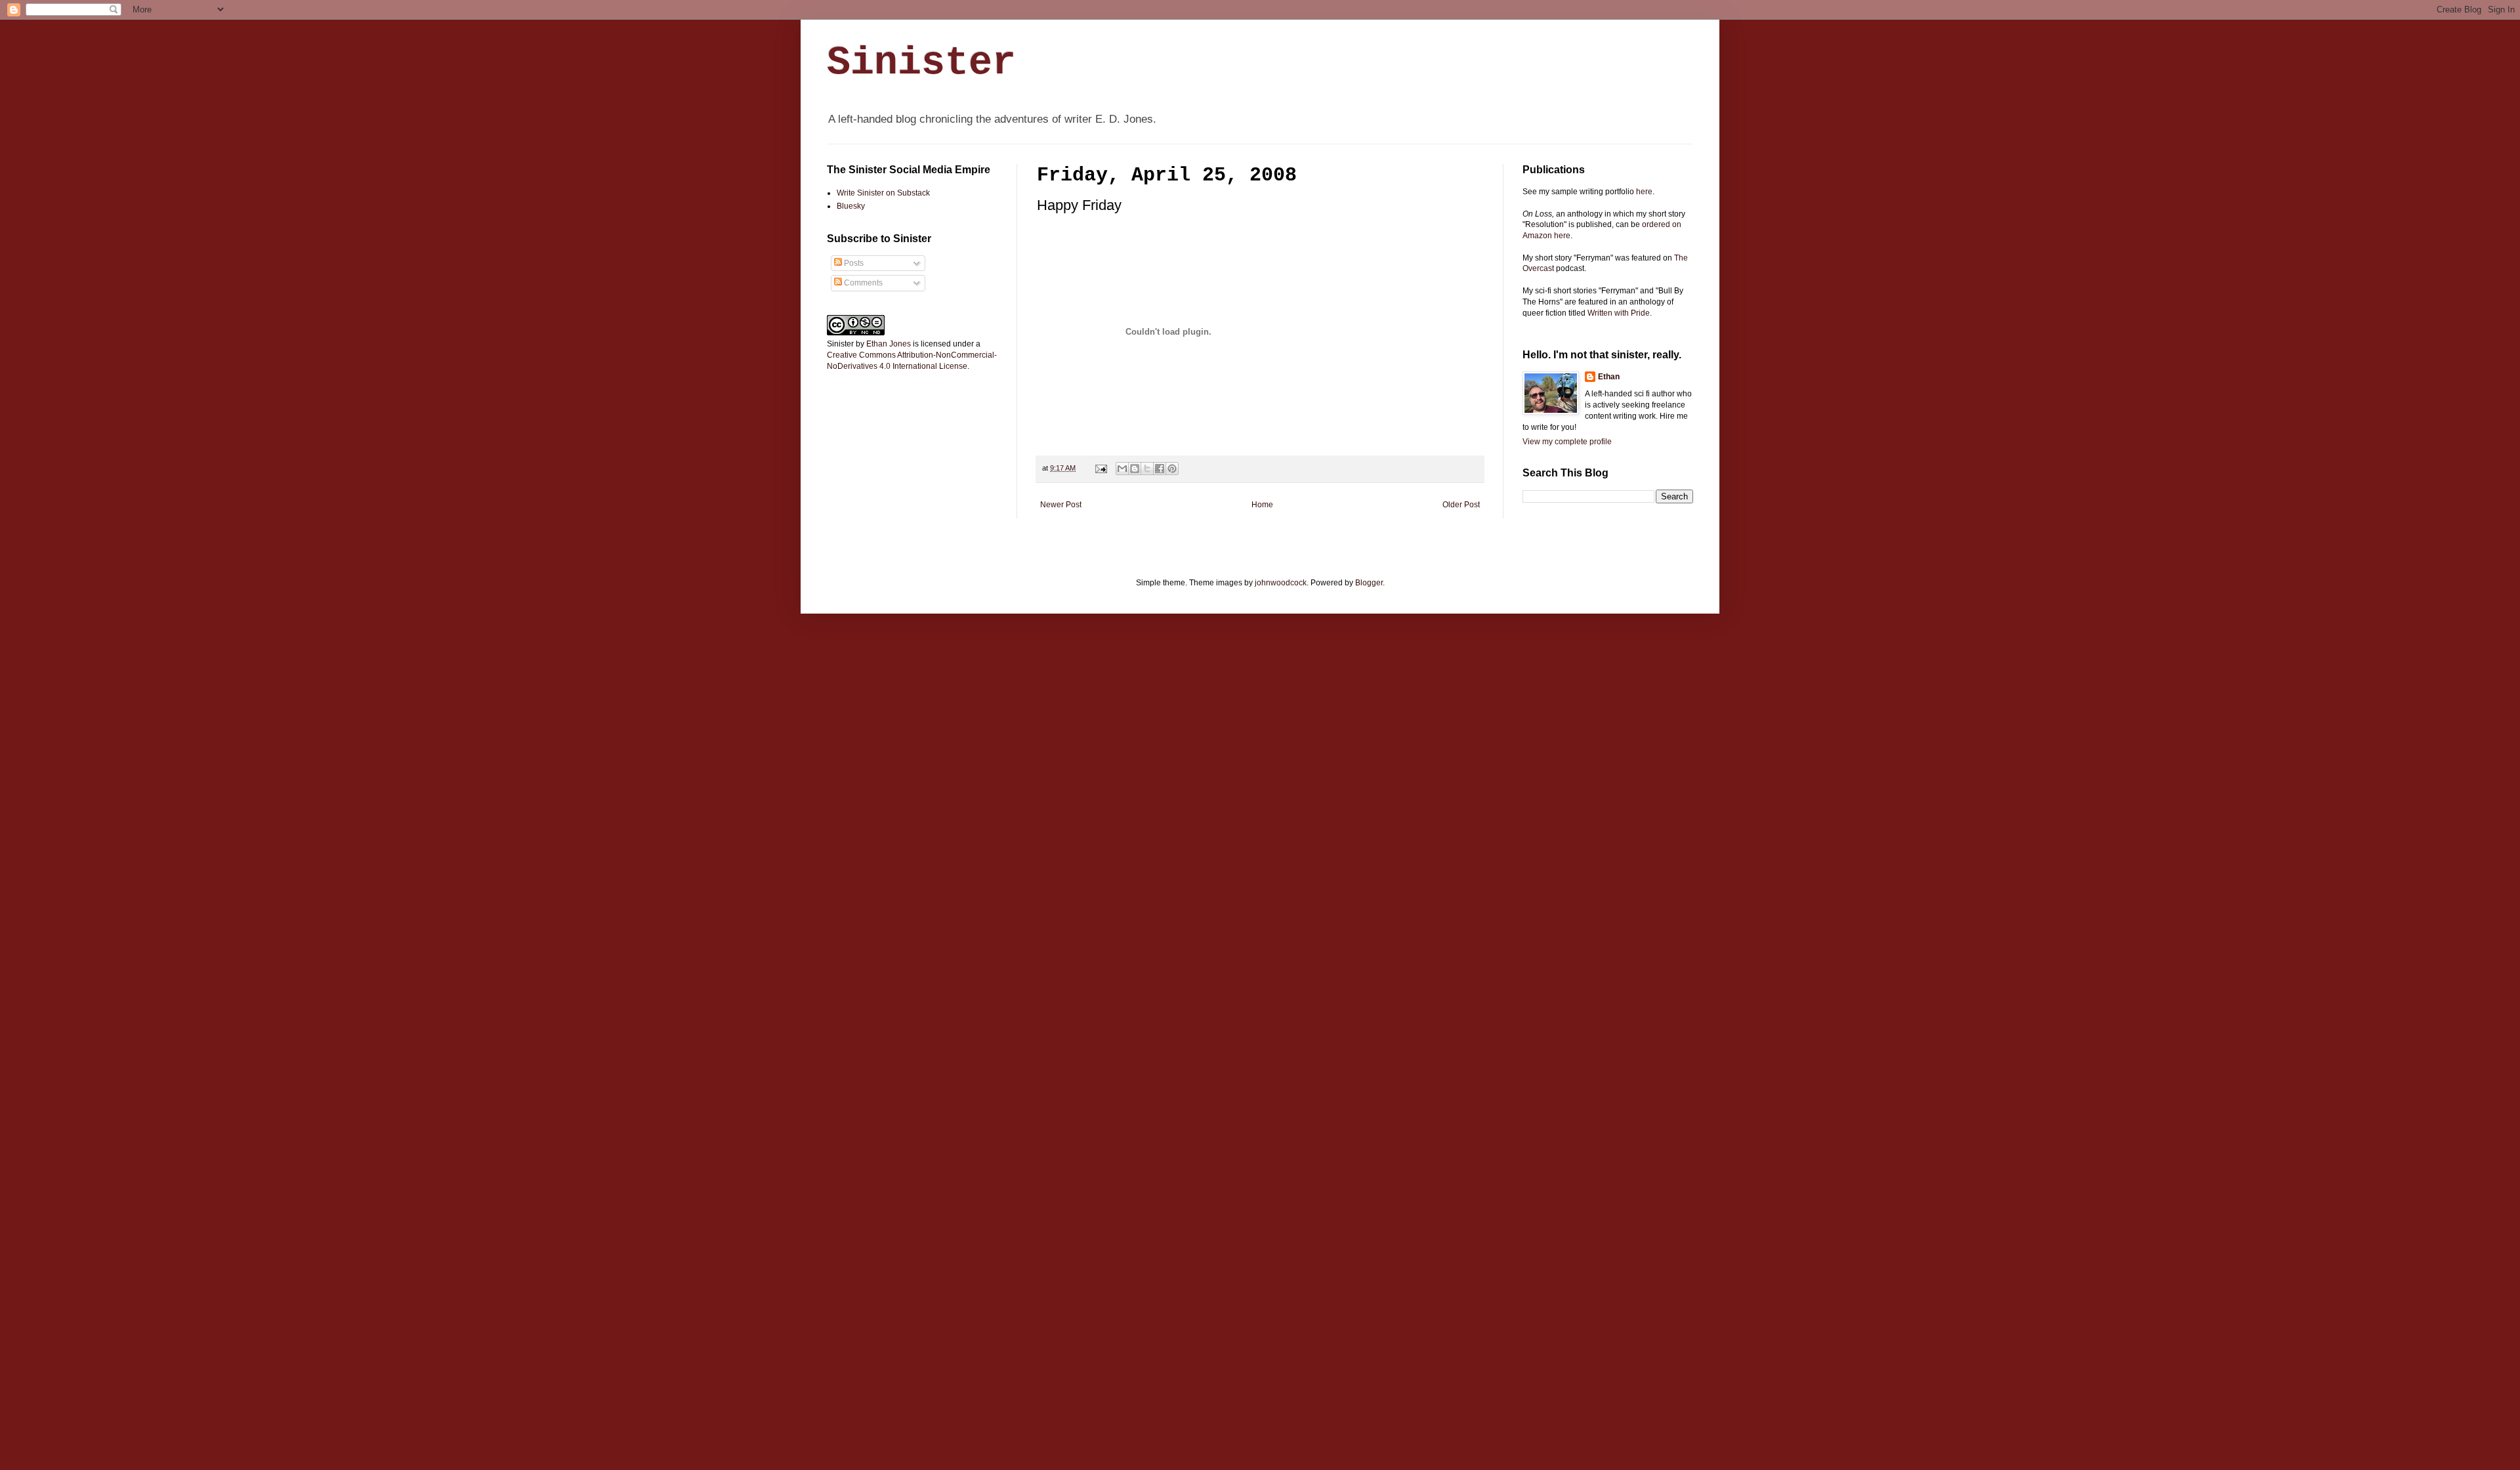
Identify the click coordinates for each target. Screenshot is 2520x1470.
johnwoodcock (1281, 583)
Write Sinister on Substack (883, 193)
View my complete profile (1567, 442)
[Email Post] (1101, 468)
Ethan (1609, 377)
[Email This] (1122, 469)
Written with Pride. (1620, 313)
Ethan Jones (889, 344)
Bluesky (851, 206)
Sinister (921, 63)
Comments (862, 283)
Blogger (1369, 583)
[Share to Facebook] (1160, 469)
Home (1262, 505)
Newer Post (1061, 505)
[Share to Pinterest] (1172, 469)
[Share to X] (1147, 469)
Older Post (1461, 505)
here (1644, 192)
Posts (853, 263)
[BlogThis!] (1135, 469)
